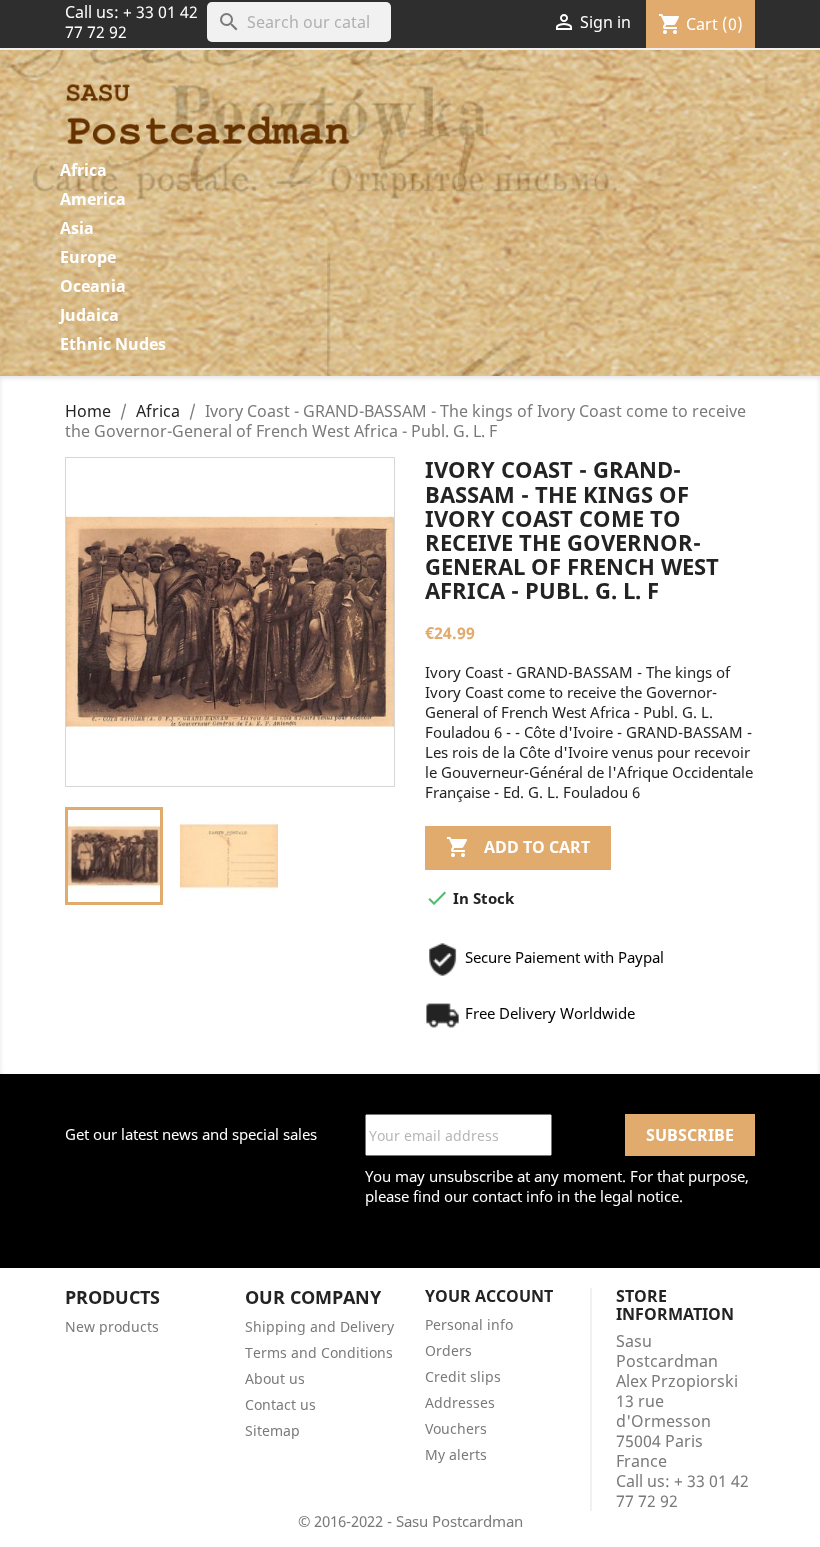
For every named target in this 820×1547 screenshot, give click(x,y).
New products (112, 1326)
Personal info (469, 1324)
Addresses (460, 1402)
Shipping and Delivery (319, 1326)
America (93, 199)
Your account (489, 1296)
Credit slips (463, 1376)
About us (275, 1378)
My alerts (456, 1454)
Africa (83, 170)
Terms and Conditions (319, 1352)
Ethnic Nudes (113, 344)
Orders (448, 1350)
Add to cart (518, 847)
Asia (77, 228)
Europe (88, 257)
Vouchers (456, 1428)
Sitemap (272, 1430)
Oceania (93, 286)
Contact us (280, 1404)
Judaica (89, 315)
